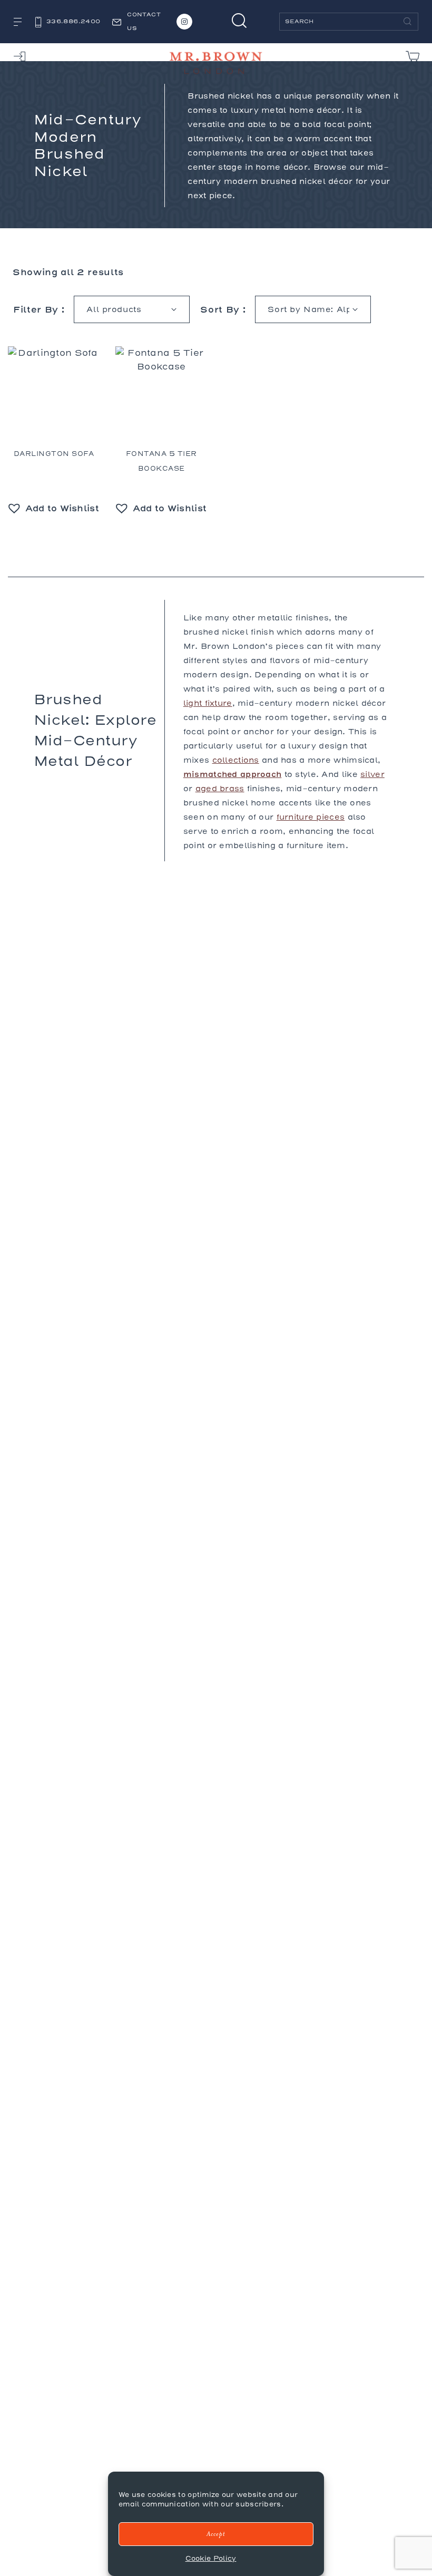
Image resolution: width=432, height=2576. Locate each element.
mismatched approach (233, 774)
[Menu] (18, 23)
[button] (54, 508)
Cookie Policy (211, 2558)
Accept (216, 2534)
